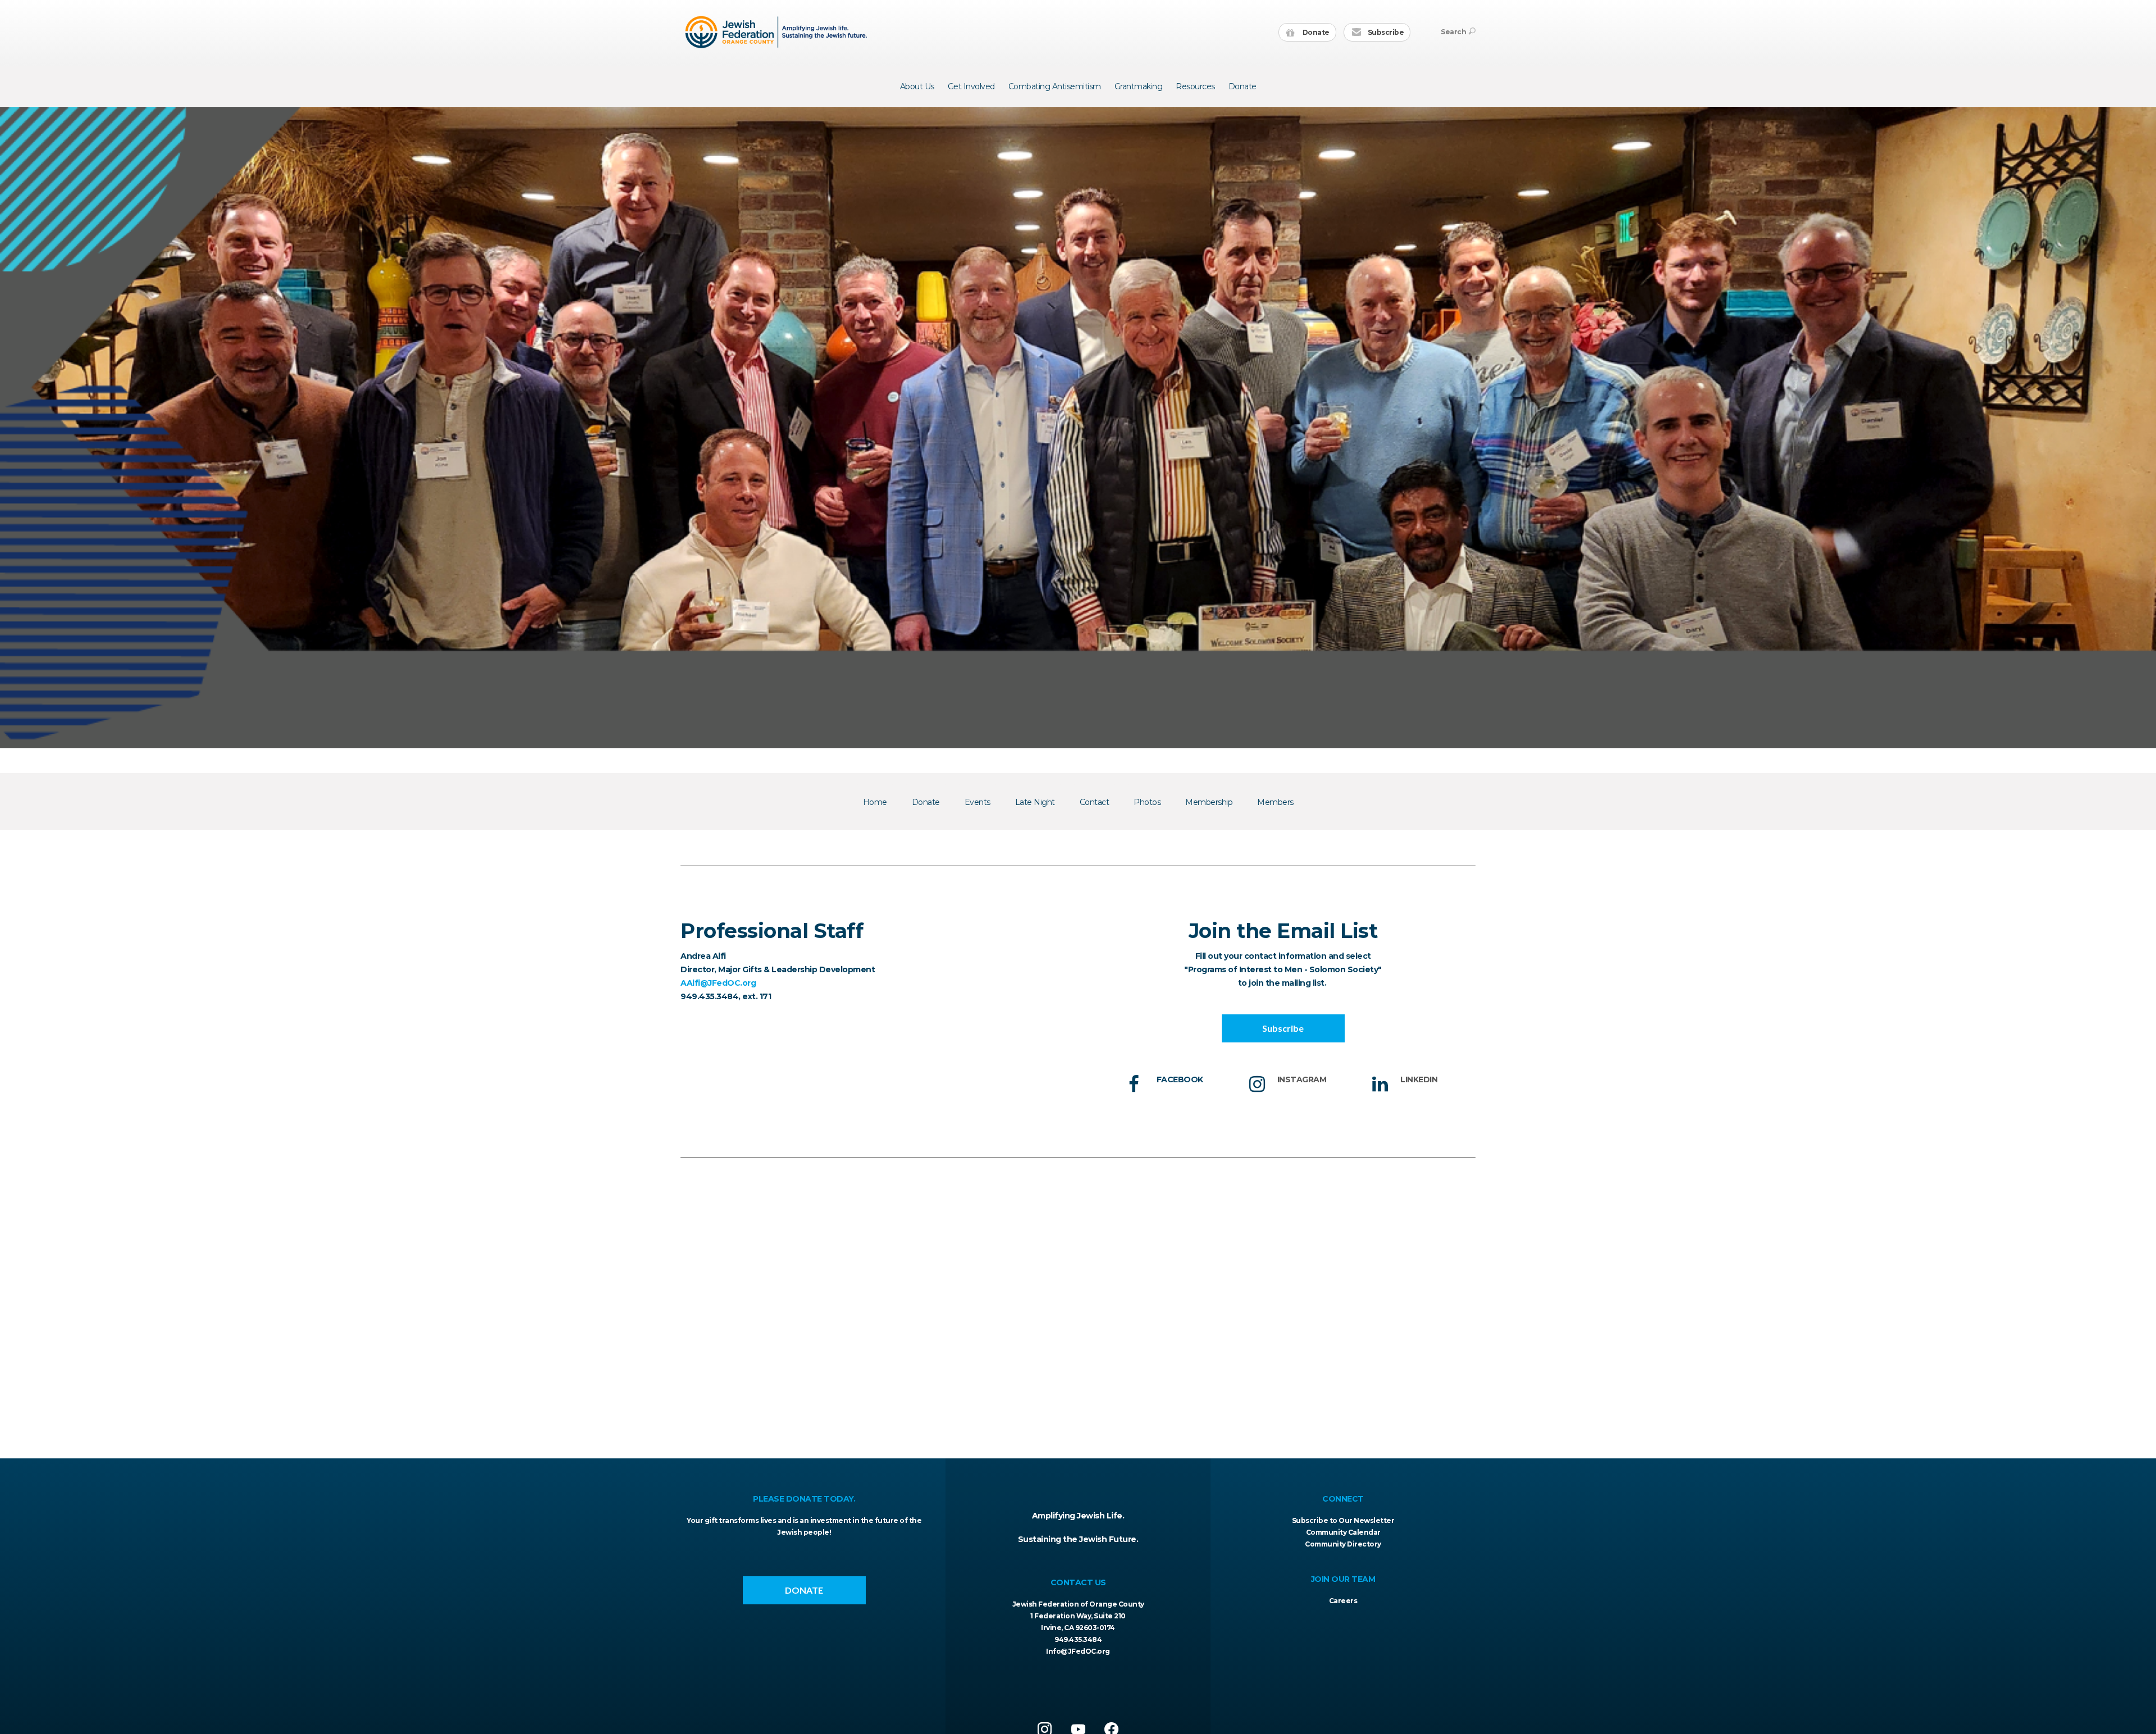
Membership (1209, 802)
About (917, 86)
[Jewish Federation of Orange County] (777, 32)
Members (1275, 802)
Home (875, 802)
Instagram (1302, 1079)
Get (971, 86)
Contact (1095, 802)
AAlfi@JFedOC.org (718, 983)
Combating (1055, 86)
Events (977, 802)
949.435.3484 (1078, 1639)
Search (1453, 32)
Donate (1315, 32)
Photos (1147, 802)
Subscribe (1385, 32)
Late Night (1035, 802)
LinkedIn (1419, 1079)
